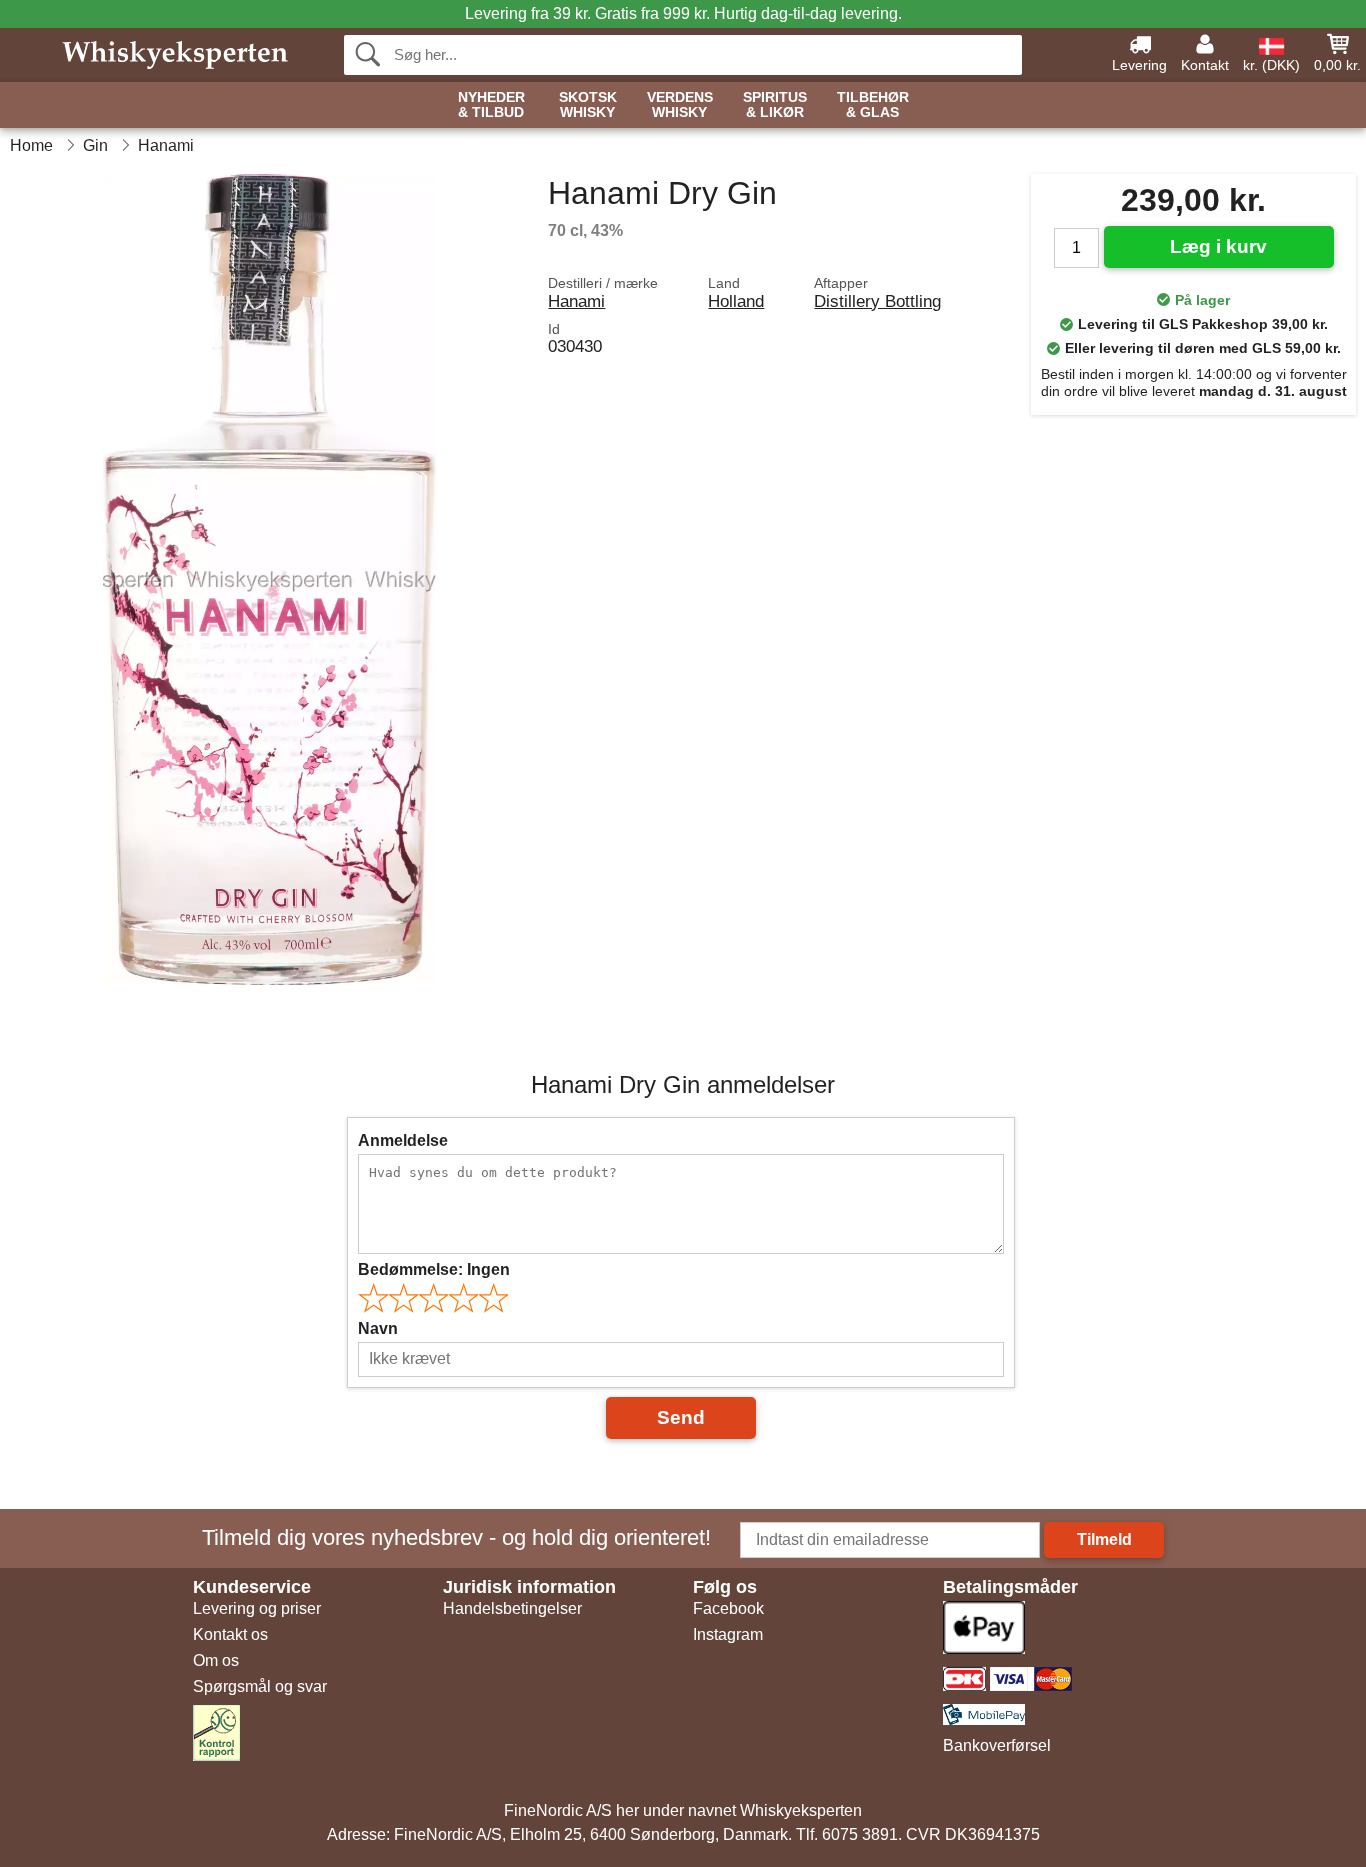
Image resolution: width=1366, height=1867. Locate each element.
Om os (216, 1660)
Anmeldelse (403, 1140)
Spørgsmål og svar (260, 1686)
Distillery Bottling (877, 301)
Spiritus (775, 105)
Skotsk (588, 105)
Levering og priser (257, 1608)
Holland (736, 301)
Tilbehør (873, 105)
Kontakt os (230, 1634)
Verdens (680, 105)
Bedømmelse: (434, 1269)
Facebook (728, 1608)
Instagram (728, 1634)
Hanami (576, 301)
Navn (378, 1328)
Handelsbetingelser (512, 1608)
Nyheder (491, 105)
